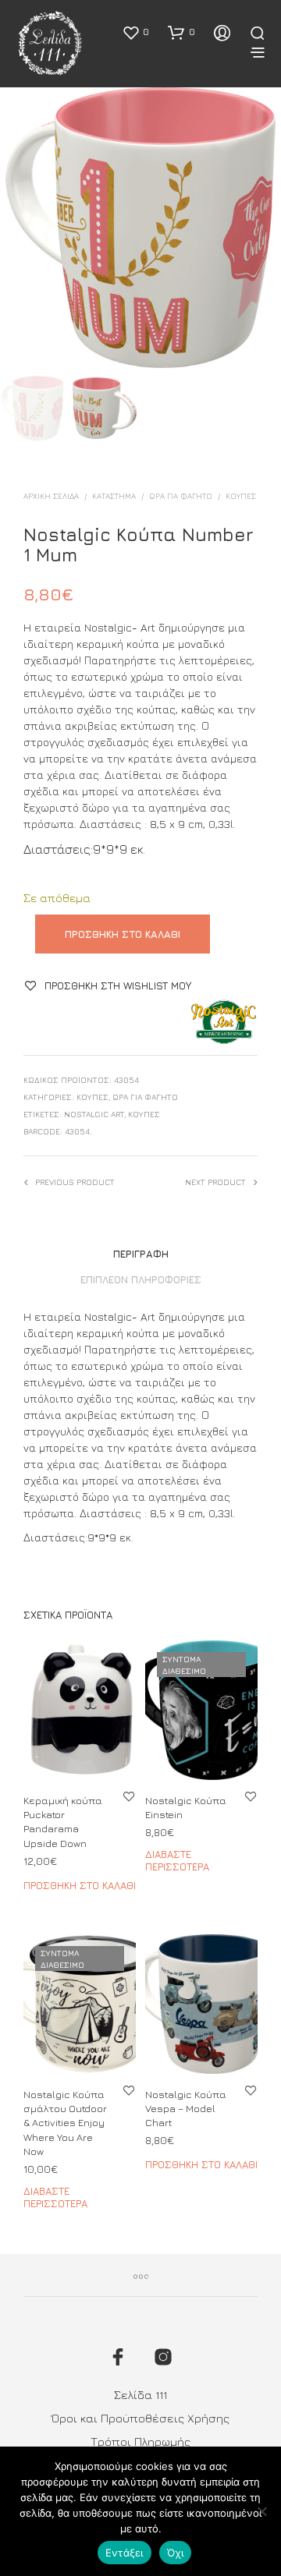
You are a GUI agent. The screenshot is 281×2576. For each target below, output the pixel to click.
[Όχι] (261, 2511)
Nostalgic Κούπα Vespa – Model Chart (186, 2108)
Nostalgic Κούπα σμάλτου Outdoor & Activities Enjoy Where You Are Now (65, 2123)
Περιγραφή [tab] (141, 1254)
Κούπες (241, 496)
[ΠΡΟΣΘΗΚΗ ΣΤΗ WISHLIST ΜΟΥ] (129, 1796)
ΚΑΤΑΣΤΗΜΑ (114, 496)
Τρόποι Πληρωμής (140, 2442)
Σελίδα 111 (140, 2395)
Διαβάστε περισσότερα (177, 1860)
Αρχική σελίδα (51, 496)
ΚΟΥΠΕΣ (144, 1114)
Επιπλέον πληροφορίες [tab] (141, 1279)
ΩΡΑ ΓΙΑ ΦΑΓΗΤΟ (181, 496)
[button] (135, 32)
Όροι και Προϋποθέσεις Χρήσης (140, 2418)
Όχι (176, 2553)
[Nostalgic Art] (224, 1022)
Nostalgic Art (94, 1114)
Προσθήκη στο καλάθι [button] (80, 1884)
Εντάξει (124, 2553)
